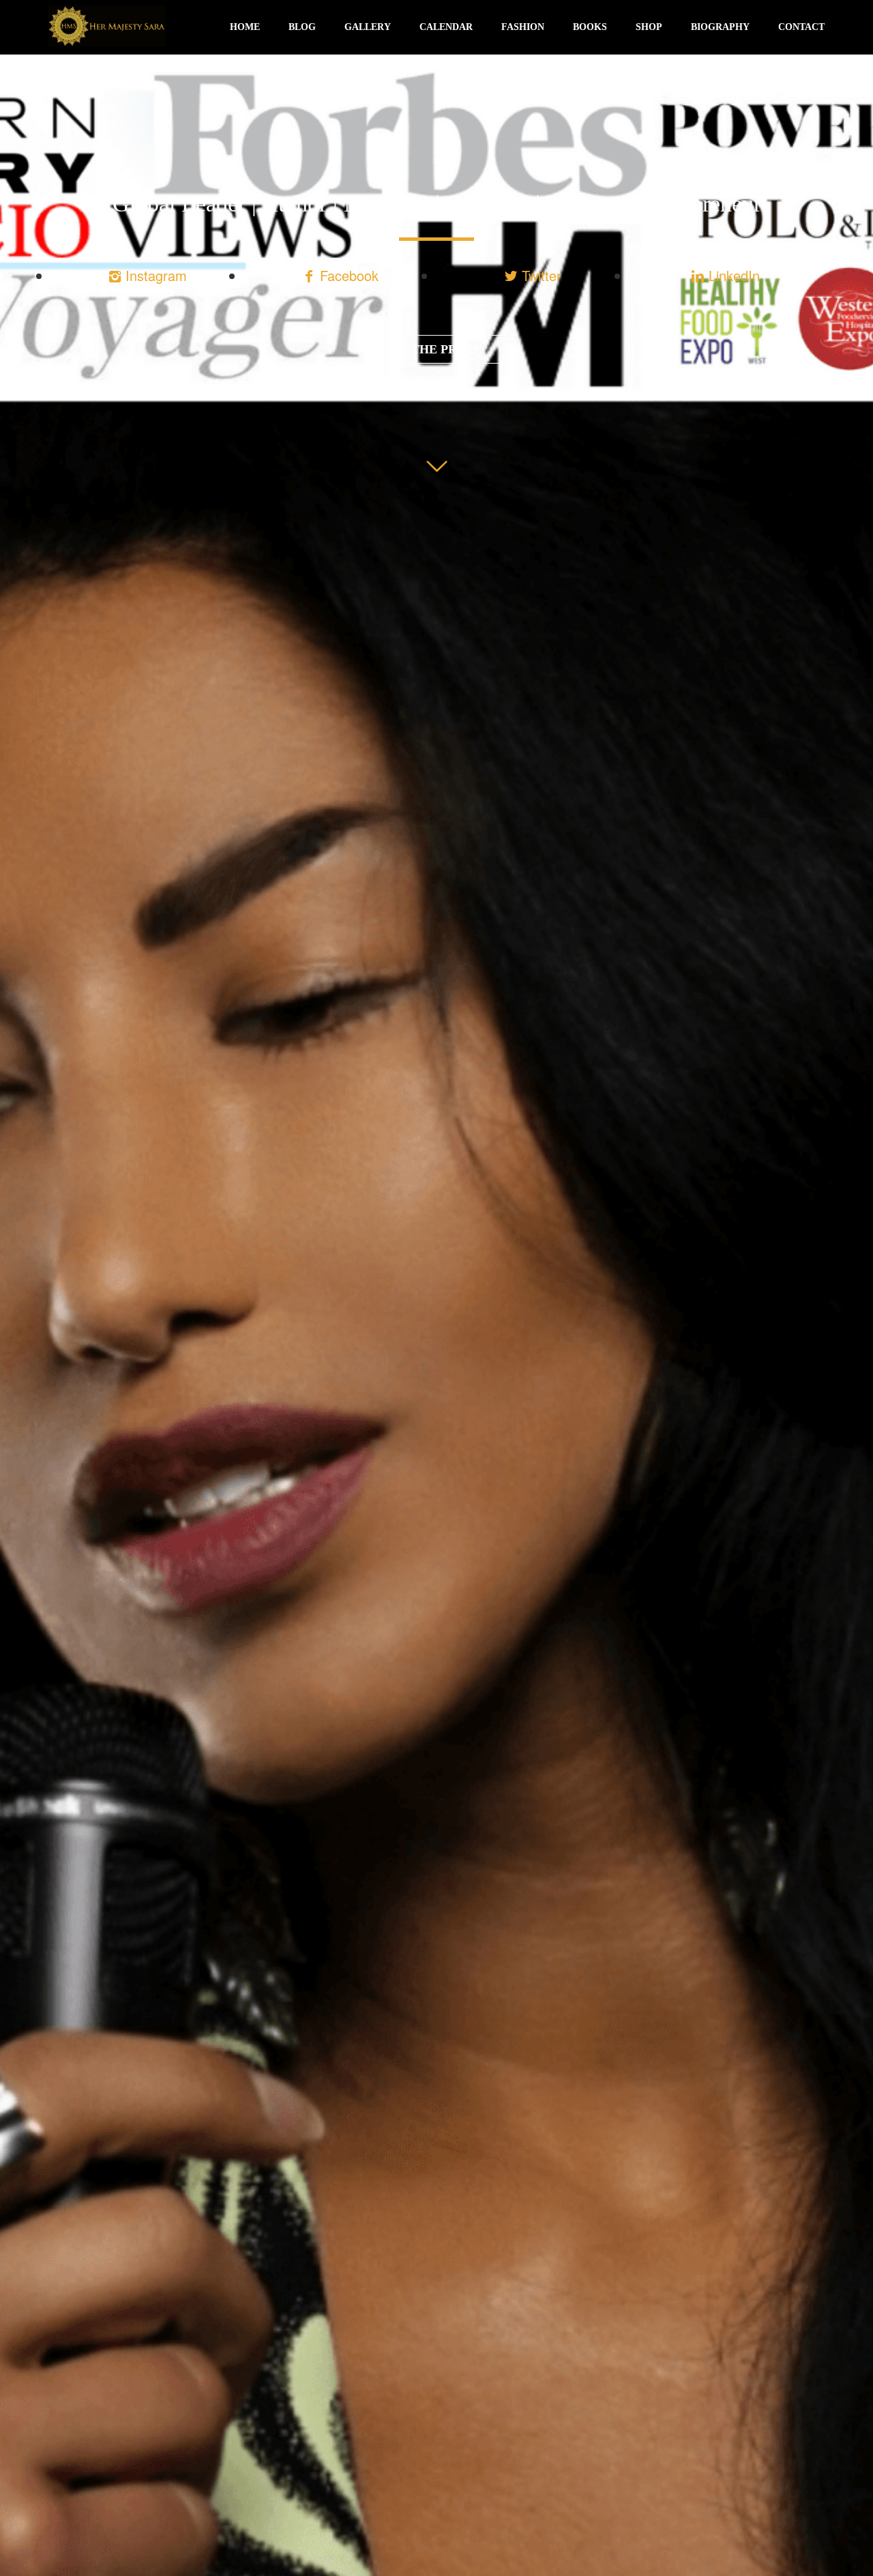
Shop (649, 27)
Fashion (523, 27)
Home (245, 27)
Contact (801, 27)
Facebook (347, 275)
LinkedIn (732, 275)
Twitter (539, 275)
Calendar (446, 27)
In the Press (436, 349)
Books (590, 27)
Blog (302, 27)
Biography (720, 27)
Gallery (368, 27)
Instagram (154, 275)
